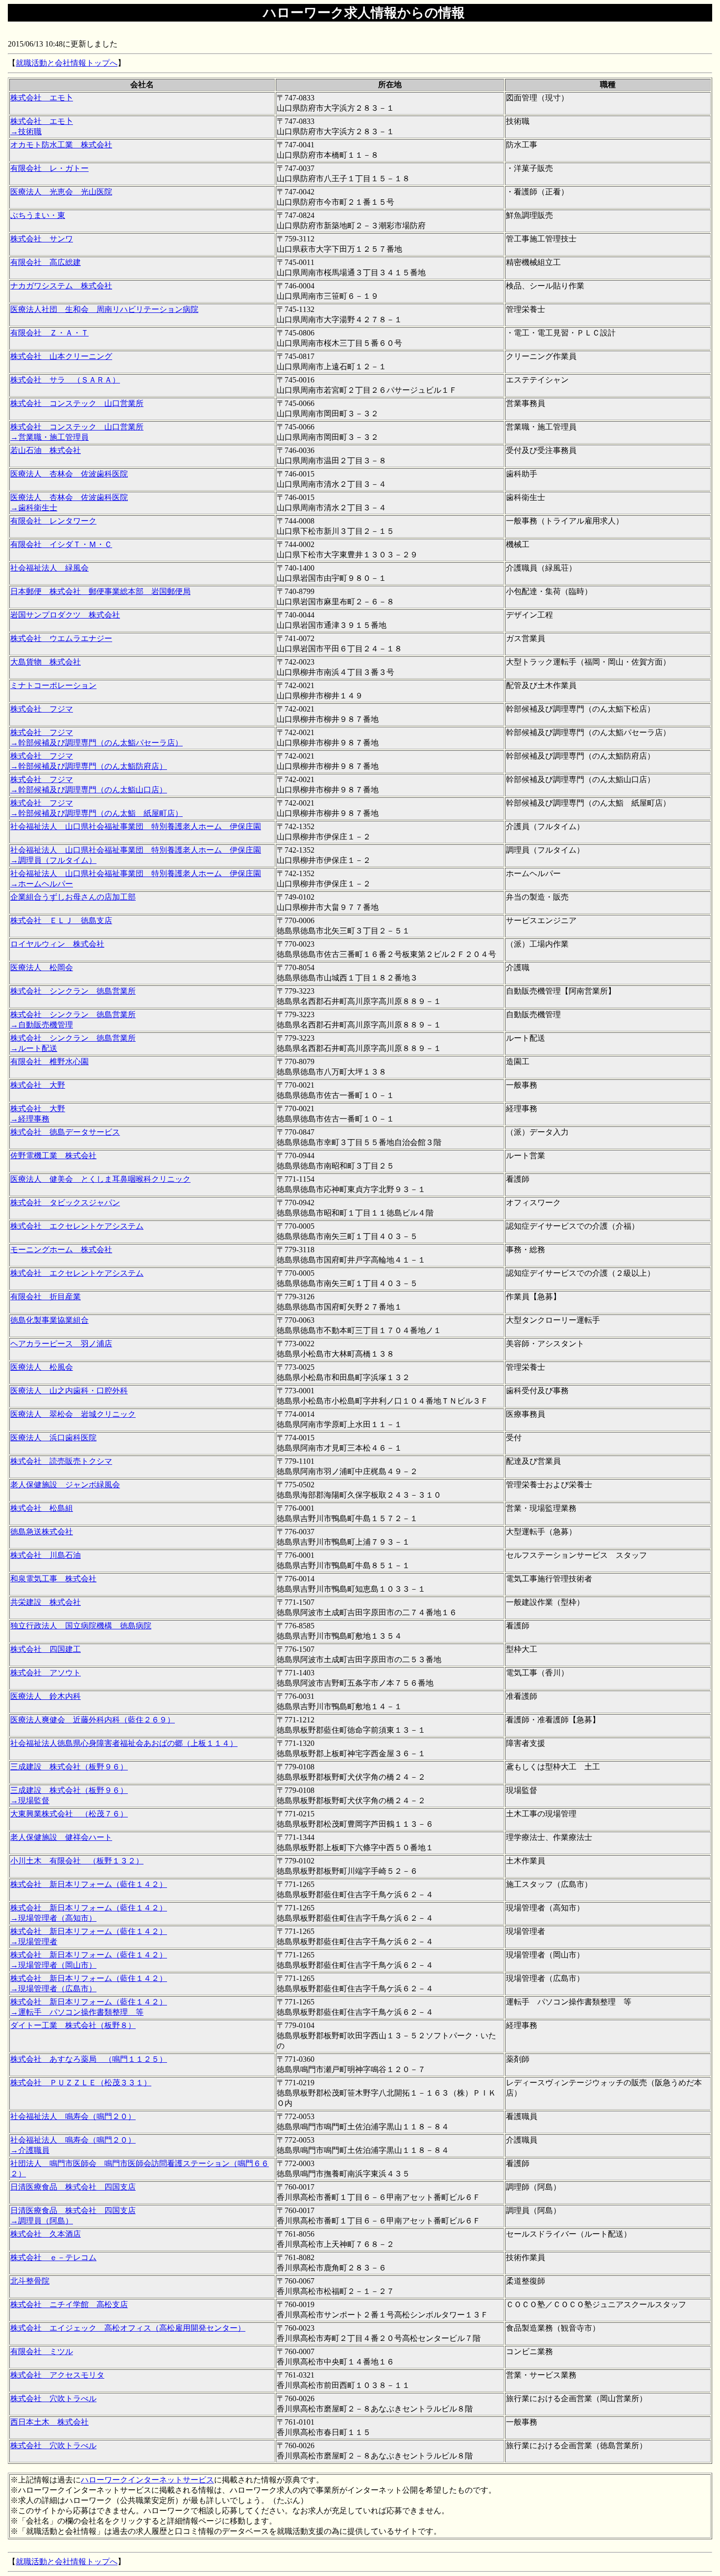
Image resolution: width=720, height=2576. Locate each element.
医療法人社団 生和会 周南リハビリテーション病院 (104, 309)
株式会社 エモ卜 (42, 98)
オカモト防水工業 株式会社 (61, 145)
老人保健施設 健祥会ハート (61, 1837)
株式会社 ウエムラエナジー (61, 638)
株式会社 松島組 (42, 1508)
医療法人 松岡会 (42, 967)
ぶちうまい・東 (38, 215)
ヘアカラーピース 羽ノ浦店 (61, 1344)
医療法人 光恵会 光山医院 (61, 192)
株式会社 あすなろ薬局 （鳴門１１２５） (89, 2059)
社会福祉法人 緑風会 (49, 568)
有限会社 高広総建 (46, 262)
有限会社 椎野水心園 (49, 1061)
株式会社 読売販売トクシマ (61, 1461)
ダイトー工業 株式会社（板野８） (73, 2025)
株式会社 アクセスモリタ (57, 2375)
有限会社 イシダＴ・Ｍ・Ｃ (61, 544)
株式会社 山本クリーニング (61, 356)
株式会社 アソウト (46, 1673)
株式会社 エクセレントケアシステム (77, 1226)
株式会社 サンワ (42, 239)
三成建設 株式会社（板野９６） (69, 1767)
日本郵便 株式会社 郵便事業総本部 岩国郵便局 (100, 591)
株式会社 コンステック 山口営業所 (77, 403)
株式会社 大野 (38, 1085)
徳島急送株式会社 (42, 1532)
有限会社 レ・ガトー (49, 168)
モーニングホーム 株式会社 (61, 1250)
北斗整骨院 (30, 2281)
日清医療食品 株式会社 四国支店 (73, 2187)
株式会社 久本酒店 (46, 2234)
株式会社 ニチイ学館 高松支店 (69, 2304)
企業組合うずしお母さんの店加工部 (73, 897)
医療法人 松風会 (42, 1367)
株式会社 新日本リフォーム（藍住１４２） (89, 1884)
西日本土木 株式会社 (49, 2422)
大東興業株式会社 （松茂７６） (69, 1814)
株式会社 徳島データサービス (65, 1132)
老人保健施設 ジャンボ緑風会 (65, 1485)
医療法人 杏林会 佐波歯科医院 (69, 474)
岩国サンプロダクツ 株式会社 (65, 615)
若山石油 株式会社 (46, 450)
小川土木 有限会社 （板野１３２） (77, 1861)
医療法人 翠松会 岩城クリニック (73, 1414)
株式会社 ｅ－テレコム (53, 2257)
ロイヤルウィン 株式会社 (57, 944)
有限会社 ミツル (42, 2351)
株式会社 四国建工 (46, 1649)
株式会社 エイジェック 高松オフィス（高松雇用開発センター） (128, 2328)
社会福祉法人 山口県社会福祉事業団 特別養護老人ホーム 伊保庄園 (136, 826)
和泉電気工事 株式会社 (53, 1579)
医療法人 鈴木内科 (46, 1696)
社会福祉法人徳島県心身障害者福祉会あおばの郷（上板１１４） (124, 1743)
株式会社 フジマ (42, 709)
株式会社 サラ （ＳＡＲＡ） (65, 380)
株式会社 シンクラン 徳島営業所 (73, 991)
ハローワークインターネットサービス (147, 2480)
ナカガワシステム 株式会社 (61, 286)
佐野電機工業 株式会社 (53, 1156)
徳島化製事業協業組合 (49, 1320)
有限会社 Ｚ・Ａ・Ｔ (49, 333)
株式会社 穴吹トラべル (53, 2398)
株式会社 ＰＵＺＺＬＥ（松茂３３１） (81, 2083)
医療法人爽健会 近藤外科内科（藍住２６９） (93, 1720)
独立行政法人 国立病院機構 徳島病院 (81, 1626)
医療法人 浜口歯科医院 (53, 1438)
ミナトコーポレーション (53, 685)
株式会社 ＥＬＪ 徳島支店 (61, 920)
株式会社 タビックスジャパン (65, 1203)
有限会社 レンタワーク (53, 521)
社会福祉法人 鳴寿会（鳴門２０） (73, 2116)
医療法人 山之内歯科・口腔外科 (69, 1391)
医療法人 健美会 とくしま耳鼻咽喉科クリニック (100, 1179)
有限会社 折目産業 (46, 1297)
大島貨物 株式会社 (46, 662)
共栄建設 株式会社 (46, 1602)
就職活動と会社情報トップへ (67, 63)
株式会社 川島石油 (46, 1555)
